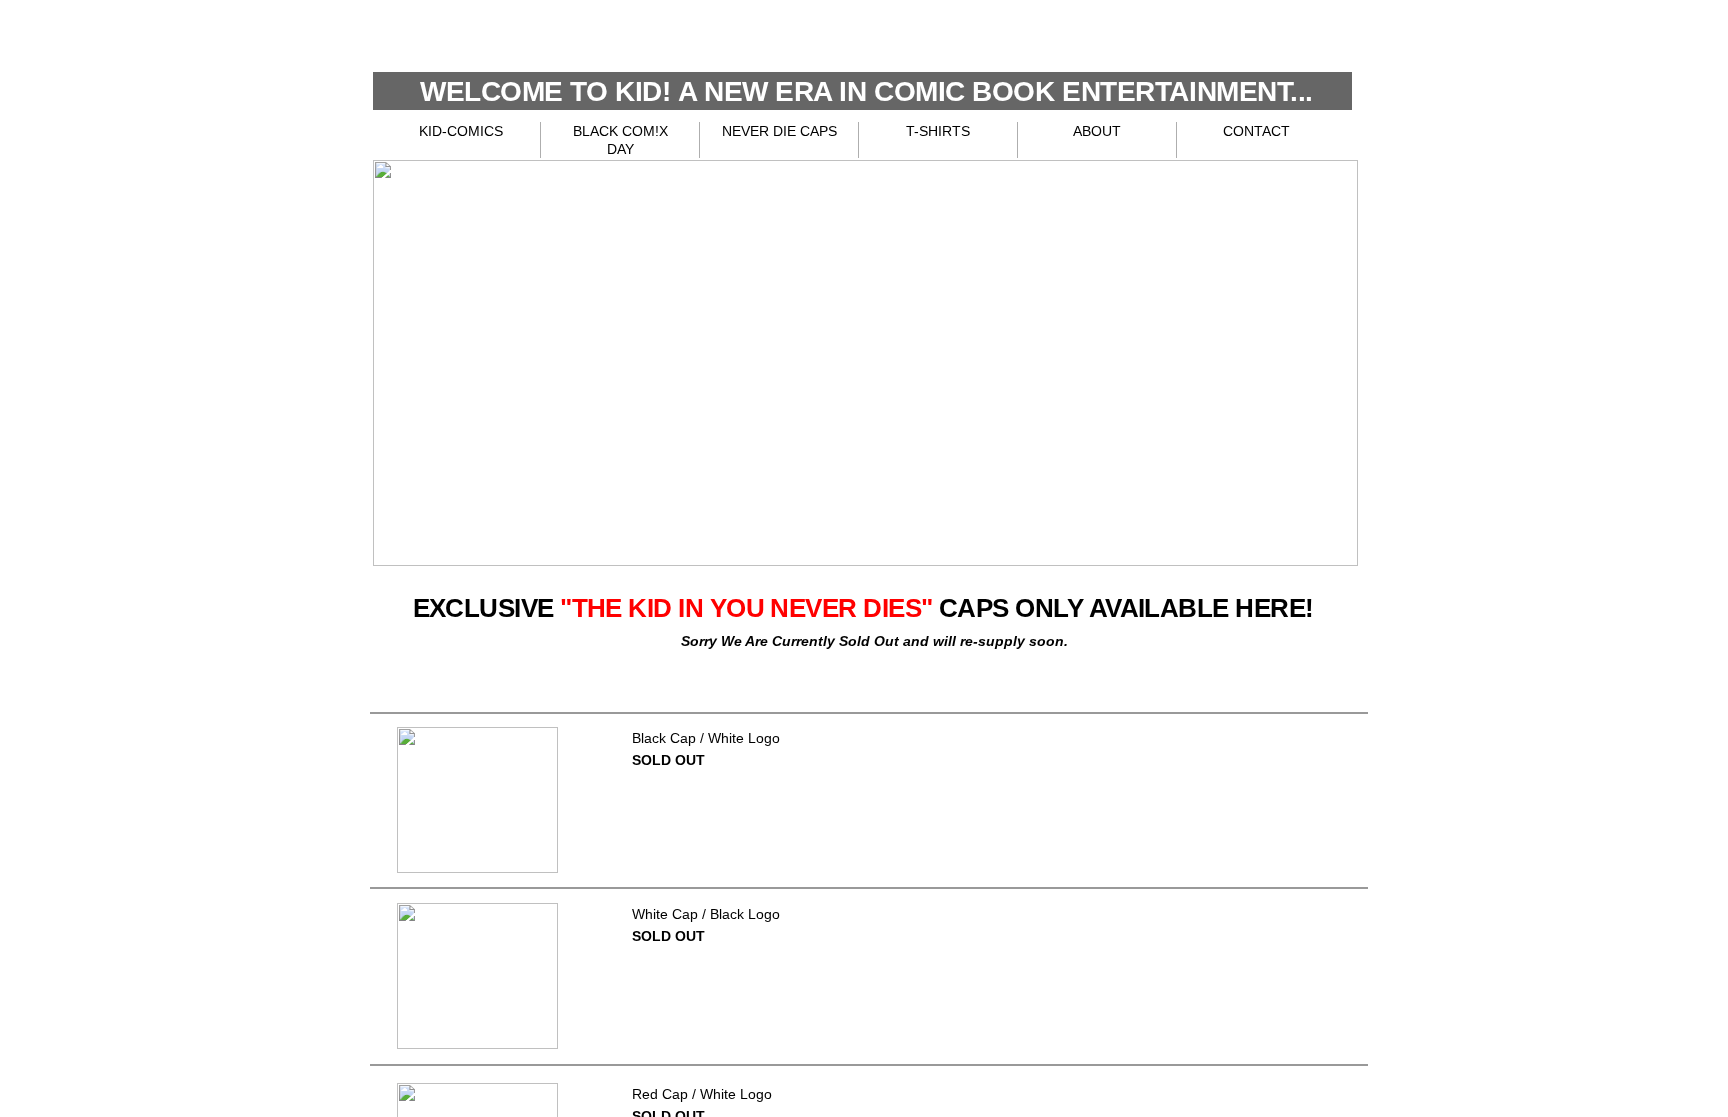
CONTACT (1256, 131)
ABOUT (1097, 131)
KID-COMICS (461, 131)
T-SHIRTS (938, 131)
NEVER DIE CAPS (779, 131)
